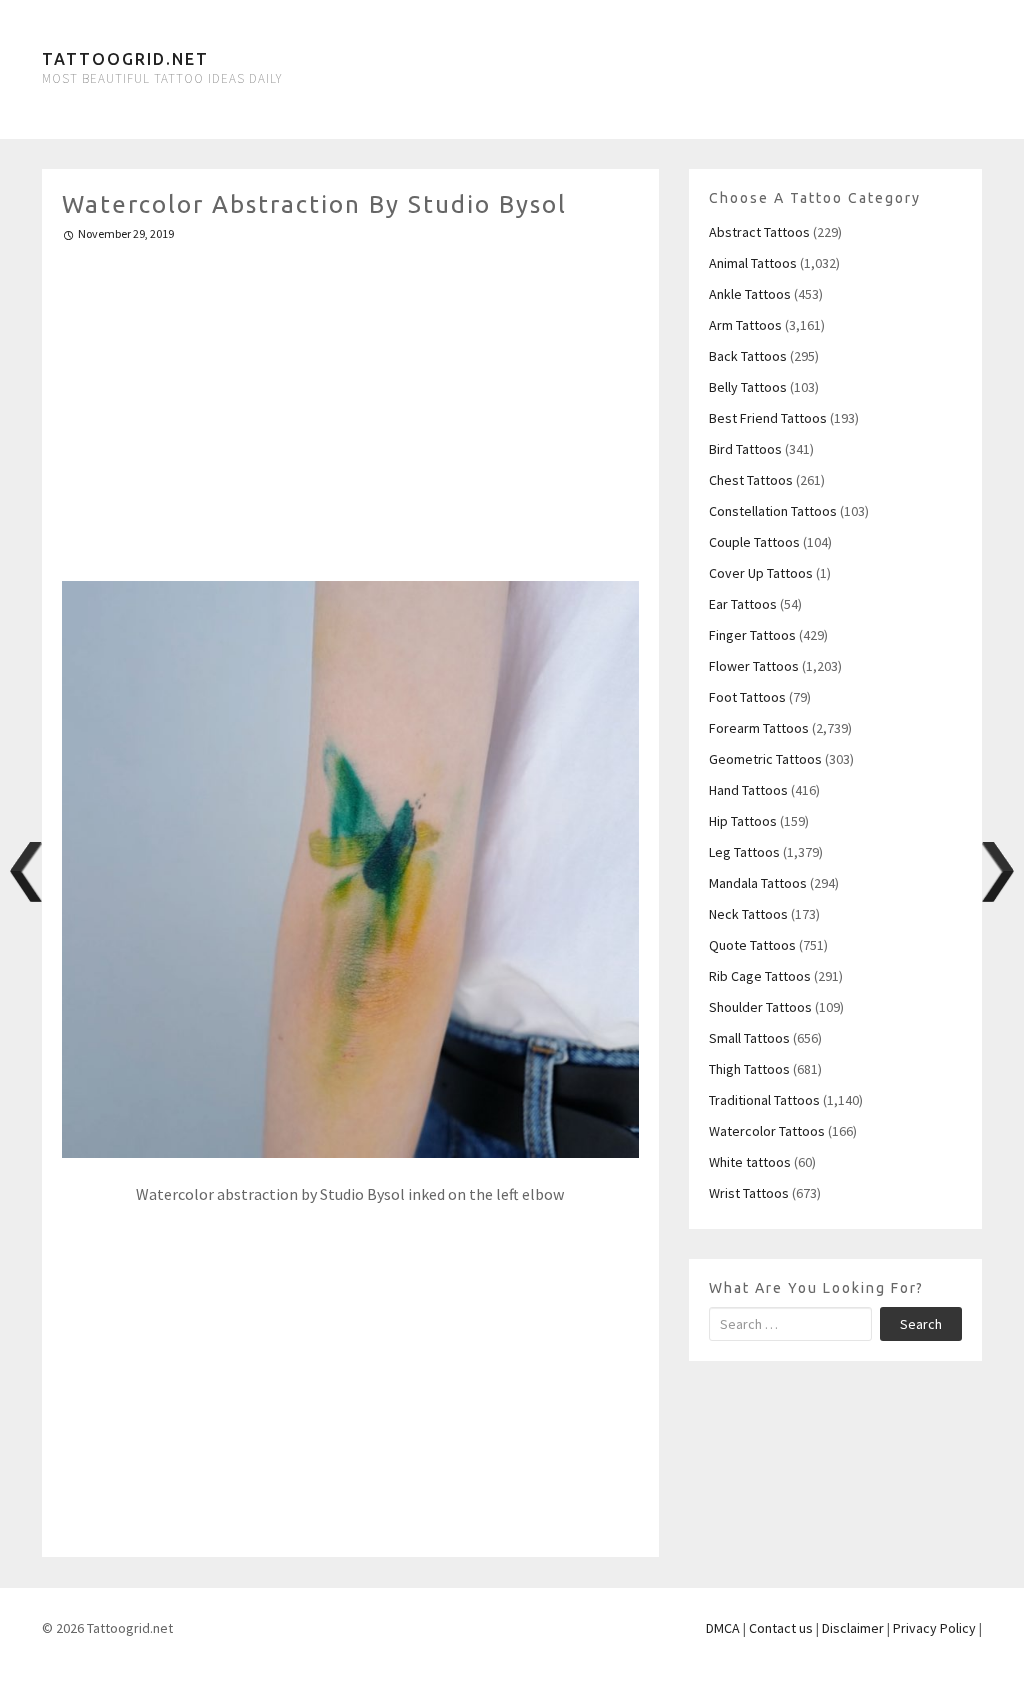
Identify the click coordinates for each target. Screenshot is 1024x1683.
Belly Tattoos (748, 387)
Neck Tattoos (748, 914)
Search (921, 1324)
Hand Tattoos (748, 790)
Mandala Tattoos (758, 883)
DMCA (723, 1628)
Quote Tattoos (752, 945)
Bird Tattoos (745, 449)
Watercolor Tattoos (767, 1131)
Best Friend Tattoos (768, 418)
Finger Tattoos (752, 635)
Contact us (781, 1628)
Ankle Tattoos (750, 294)
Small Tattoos (749, 1038)
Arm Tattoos (745, 325)
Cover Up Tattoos (761, 573)
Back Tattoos (748, 356)
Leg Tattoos (744, 852)
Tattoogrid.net (125, 59)
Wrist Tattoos (749, 1193)
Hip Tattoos (743, 821)
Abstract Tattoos (759, 232)
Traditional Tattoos (764, 1100)
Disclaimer (853, 1628)
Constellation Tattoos (773, 511)
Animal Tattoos (753, 263)
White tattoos (750, 1162)
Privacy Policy (934, 1628)
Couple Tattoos (754, 542)
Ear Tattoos (743, 604)
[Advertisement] (350, 403)
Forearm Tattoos (759, 728)
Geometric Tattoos (765, 759)
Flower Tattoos (754, 666)
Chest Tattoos (751, 480)
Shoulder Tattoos (760, 1007)
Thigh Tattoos (749, 1069)
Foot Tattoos (747, 697)
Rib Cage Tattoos (760, 976)
